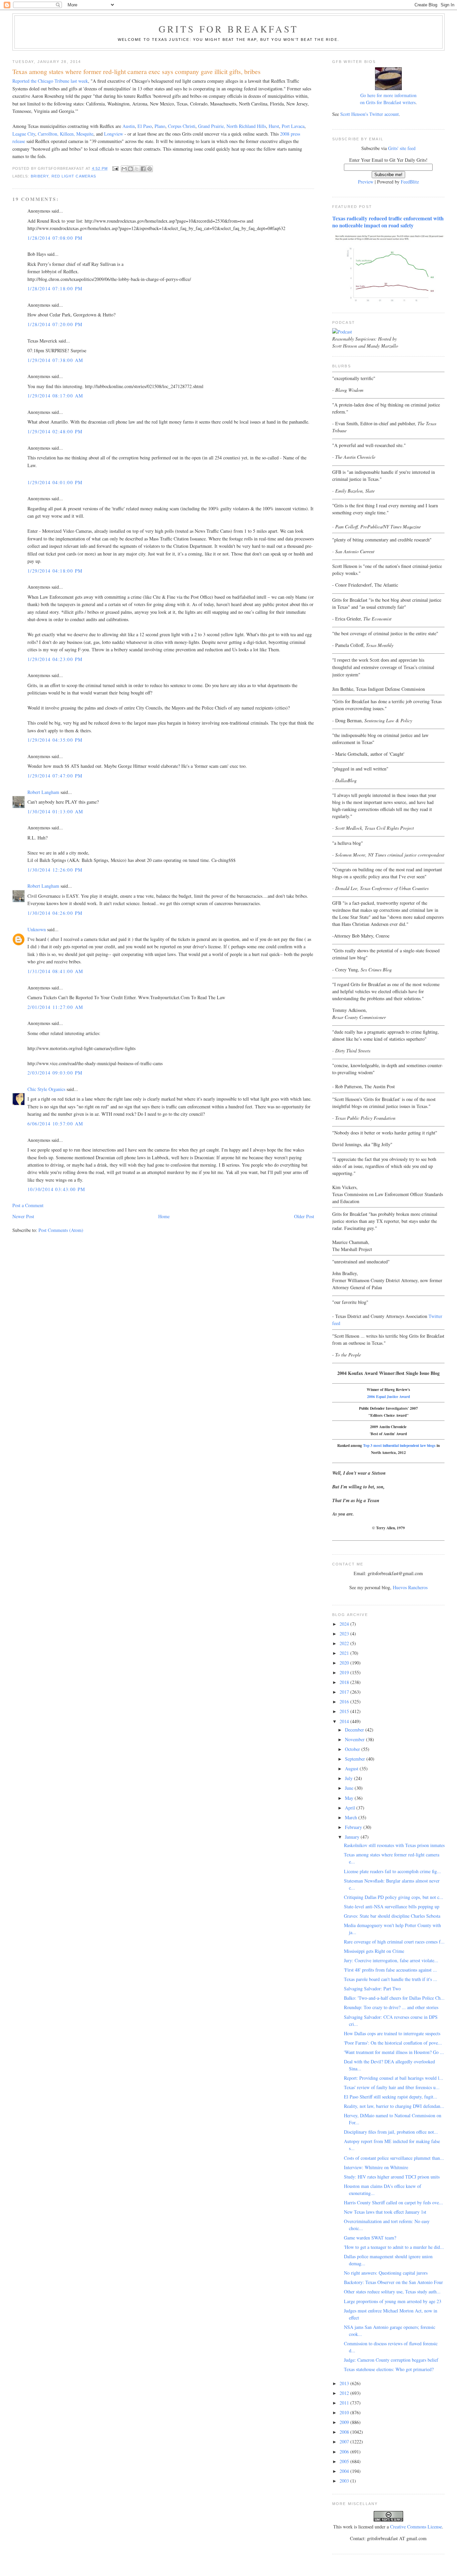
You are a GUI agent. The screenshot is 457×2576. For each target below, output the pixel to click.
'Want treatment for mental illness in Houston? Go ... (394, 2052)
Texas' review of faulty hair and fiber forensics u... (392, 2087)
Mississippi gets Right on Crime (374, 1951)
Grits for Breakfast (229, 29)
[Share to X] (137, 169)
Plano (160, 126)
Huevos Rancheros (410, 1587)
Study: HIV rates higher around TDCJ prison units (392, 2177)
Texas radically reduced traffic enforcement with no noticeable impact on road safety (388, 222)
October (353, 1749)
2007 (345, 2442)
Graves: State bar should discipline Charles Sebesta (392, 1916)
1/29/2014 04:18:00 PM (55, 571)
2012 (345, 2393)
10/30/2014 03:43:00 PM (56, 1189)
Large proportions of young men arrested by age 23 (393, 2301)
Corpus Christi (182, 126)
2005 (345, 2461)
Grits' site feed (402, 148)
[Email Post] (115, 168)
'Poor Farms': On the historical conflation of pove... (393, 2043)
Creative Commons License (416, 2527)
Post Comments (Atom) (61, 1230)
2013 (345, 2383)
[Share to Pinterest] (150, 169)
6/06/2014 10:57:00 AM (55, 1124)
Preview (366, 182)
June (350, 1788)
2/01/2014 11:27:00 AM (55, 1007)
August (352, 1769)
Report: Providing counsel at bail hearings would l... (394, 2078)
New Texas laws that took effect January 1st (385, 2212)
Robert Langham (43, 792)
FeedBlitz (410, 182)
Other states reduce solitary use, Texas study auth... (392, 2292)
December (355, 1730)
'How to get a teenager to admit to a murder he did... (394, 2247)
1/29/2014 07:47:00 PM (55, 776)
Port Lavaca (293, 126)
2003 (345, 2481)
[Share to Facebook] (143, 169)
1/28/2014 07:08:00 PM (55, 238)
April (351, 1808)
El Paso (145, 126)
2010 (345, 2412)
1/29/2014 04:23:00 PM (55, 659)
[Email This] (124, 169)
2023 (345, 1634)
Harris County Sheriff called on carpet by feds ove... (393, 2202)
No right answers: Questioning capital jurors (386, 2273)
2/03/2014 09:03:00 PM (55, 1073)
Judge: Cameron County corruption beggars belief (391, 2360)
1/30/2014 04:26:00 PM (55, 913)
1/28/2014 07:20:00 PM (55, 324)
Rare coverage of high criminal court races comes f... (394, 1942)
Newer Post (23, 1216)
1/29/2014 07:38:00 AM (55, 360)
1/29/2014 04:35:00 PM (55, 740)
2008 (345, 2432)
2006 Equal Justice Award (388, 1396)
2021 (345, 1653)
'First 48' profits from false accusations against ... (390, 1970)
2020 (345, 1663)
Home (164, 1216)
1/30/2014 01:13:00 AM (55, 812)
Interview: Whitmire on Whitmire (376, 2167)
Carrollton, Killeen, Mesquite (66, 134)
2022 (345, 1643)
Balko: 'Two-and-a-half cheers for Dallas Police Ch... (394, 1998)
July (349, 1778)
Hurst (274, 126)
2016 (345, 1702)
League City (24, 134)
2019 (345, 1672)
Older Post (304, 1216)
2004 (345, 2471)
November (355, 1739)
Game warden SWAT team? (370, 2238)
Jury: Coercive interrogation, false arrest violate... (391, 1960)
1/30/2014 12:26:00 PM (55, 870)
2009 (345, 2422)
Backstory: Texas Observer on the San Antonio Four (393, 2282)
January (353, 1837)
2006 (345, 2452)
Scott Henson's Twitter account (370, 114)
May (350, 1798)
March (352, 1817)
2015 (345, 1711)
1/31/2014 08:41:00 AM (55, 971)
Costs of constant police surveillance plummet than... (394, 2158)
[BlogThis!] (130, 169)
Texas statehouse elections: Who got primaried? (389, 2369)
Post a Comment (28, 1205)
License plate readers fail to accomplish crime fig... (392, 1871)
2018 (345, 1682)
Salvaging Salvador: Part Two (372, 1989)
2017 (345, 1692)
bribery (40, 176)
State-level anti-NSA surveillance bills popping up (392, 1906)
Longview (114, 134)
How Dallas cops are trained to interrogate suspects (392, 2033)
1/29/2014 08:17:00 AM (55, 396)
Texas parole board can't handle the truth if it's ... (391, 1979)
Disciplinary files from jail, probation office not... (391, 2132)
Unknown (37, 929)
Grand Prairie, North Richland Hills (232, 126)
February (354, 1827)
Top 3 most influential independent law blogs (399, 1445)
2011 (345, 2403)
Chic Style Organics (46, 1089)
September (356, 1759)
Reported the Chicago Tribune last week (50, 81)
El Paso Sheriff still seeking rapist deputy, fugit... (391, 2097)
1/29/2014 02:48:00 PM (55, 431)
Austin (129, 126)
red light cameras (74, 176)
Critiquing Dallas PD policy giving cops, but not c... (394, 1897)
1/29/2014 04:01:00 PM (55, 482)
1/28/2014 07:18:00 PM (55, 288)
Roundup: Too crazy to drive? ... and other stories (391, 2007)
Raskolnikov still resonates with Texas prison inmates (394, 1845)
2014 (345, 1721)
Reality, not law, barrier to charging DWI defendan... (394, 2106)
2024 (345, 1624)
